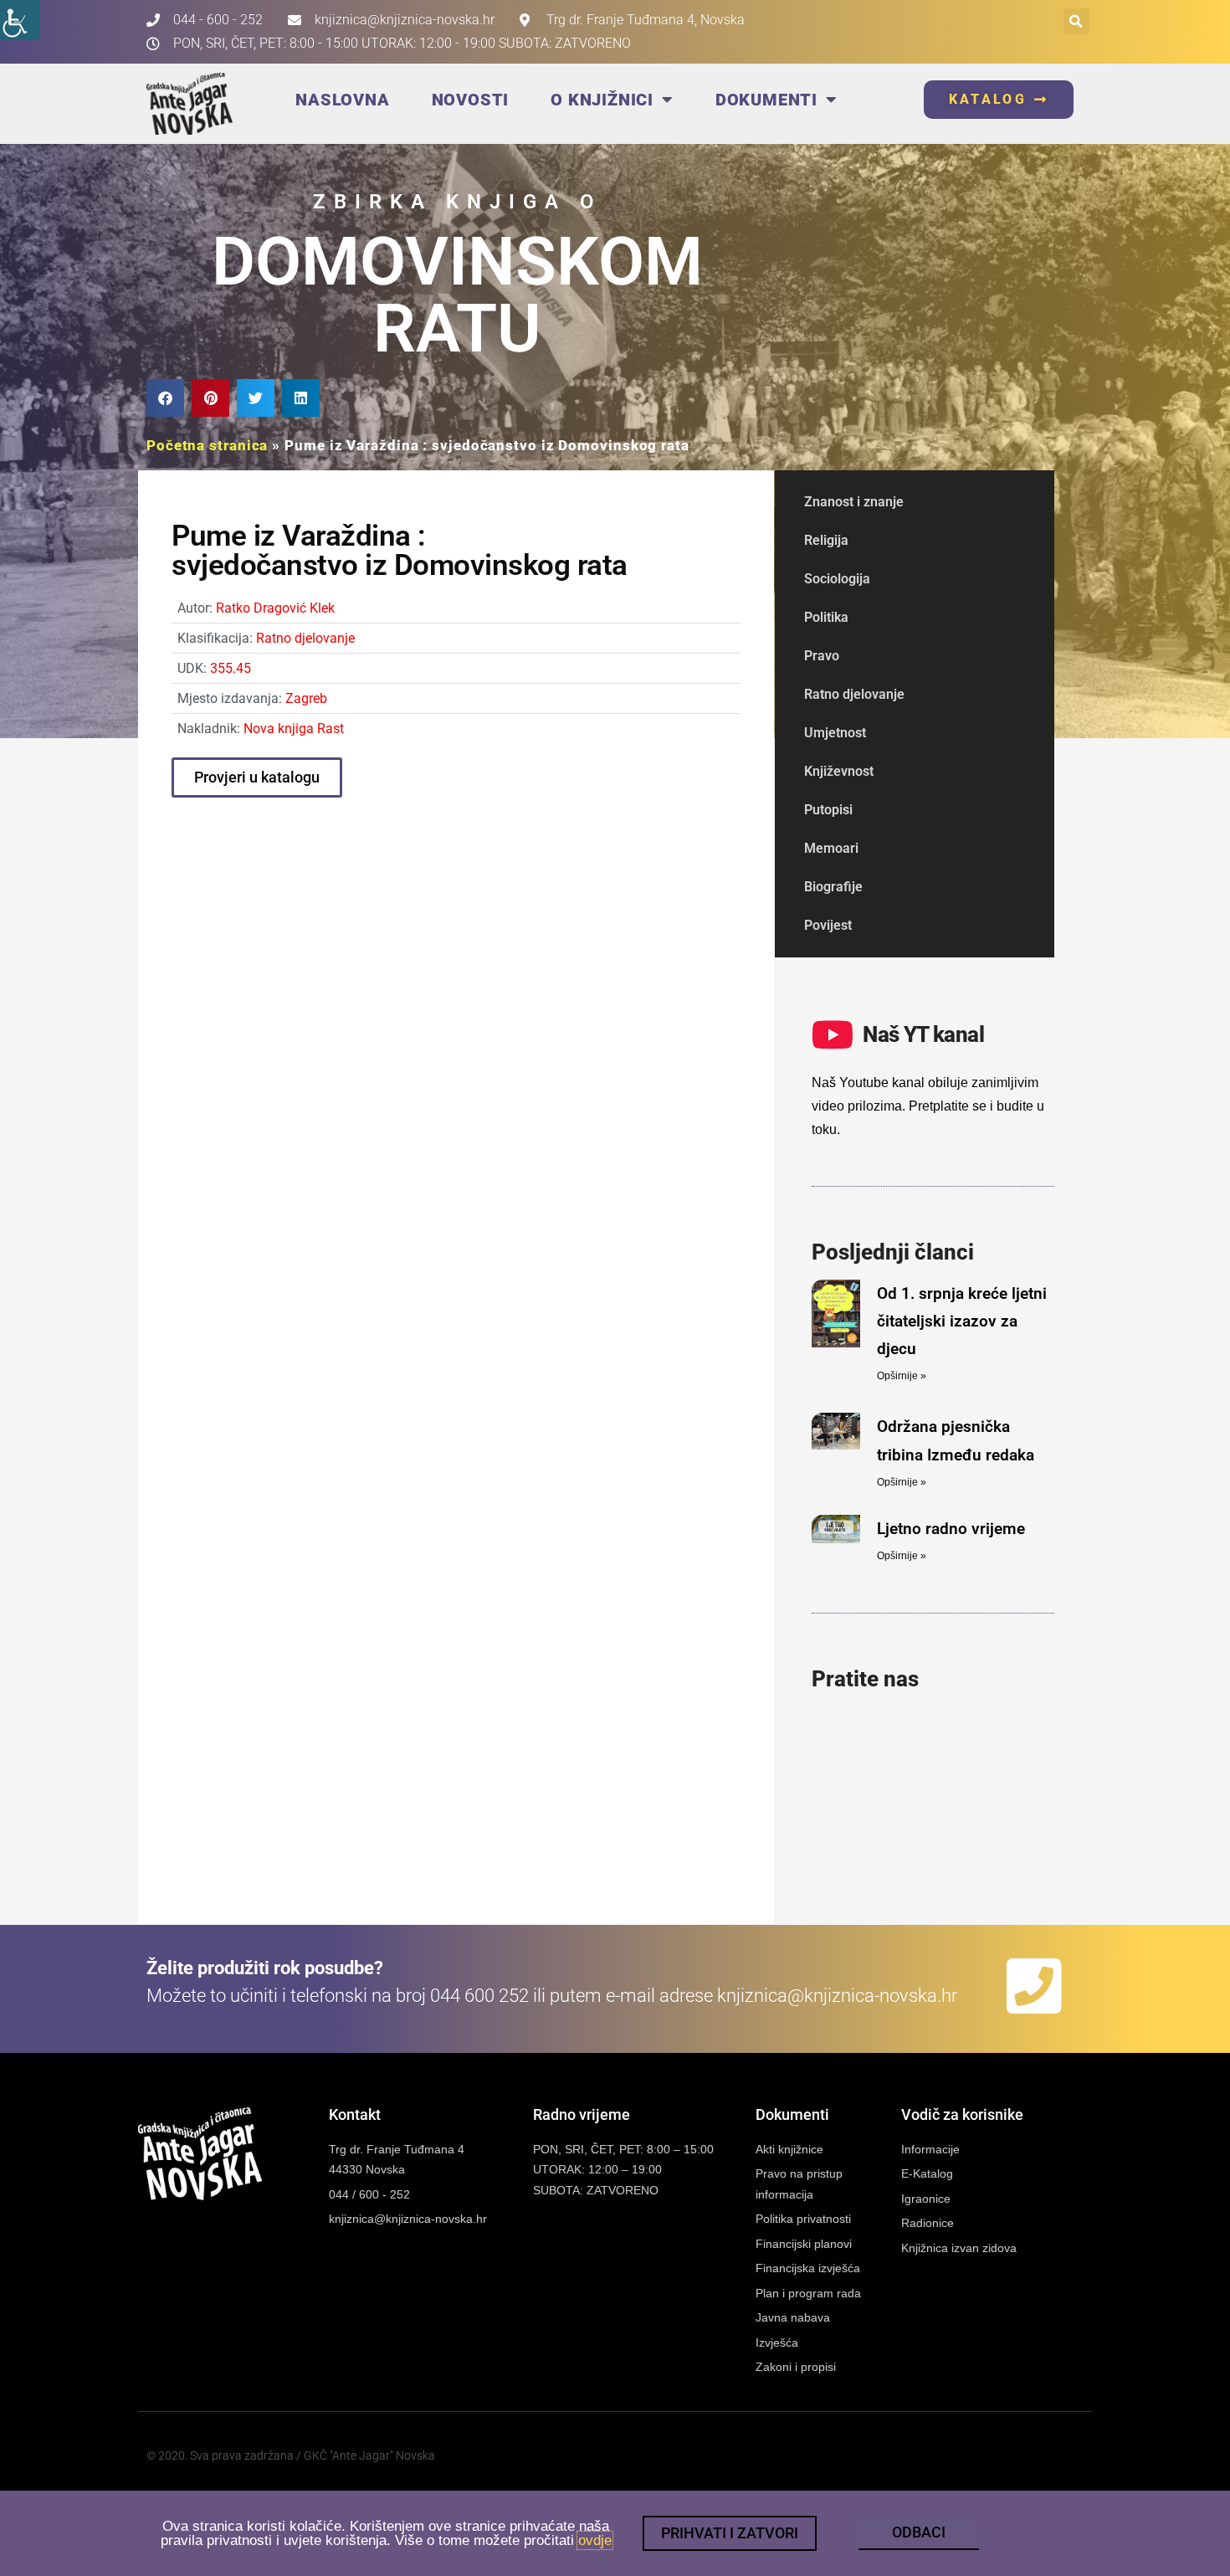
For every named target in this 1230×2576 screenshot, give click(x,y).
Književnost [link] (839, 771)
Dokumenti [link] (766, 100)
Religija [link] (826, 540)
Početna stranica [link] (207, 445)
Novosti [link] (471, 100)
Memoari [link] (831, 848)
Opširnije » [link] (902, 1376)
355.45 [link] (231, 668)
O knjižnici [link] (602, 100)
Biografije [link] (833, 887)
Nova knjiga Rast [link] (294, 729)
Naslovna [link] (342, 100)
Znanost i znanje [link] (854, 502)
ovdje (595, 2540)
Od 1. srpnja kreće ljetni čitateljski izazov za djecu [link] (962, 1321)
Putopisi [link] (828, 810)
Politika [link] (826, 617)
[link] (20, 20)
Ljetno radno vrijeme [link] (951, 1529)
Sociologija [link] (837, 579)
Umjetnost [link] (835, 733)
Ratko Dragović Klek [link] (275, 608)
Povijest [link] (828, 925)
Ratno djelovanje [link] (305, 638)
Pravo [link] (822, 656)
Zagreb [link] (306, 698)
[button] (1076, 21)
